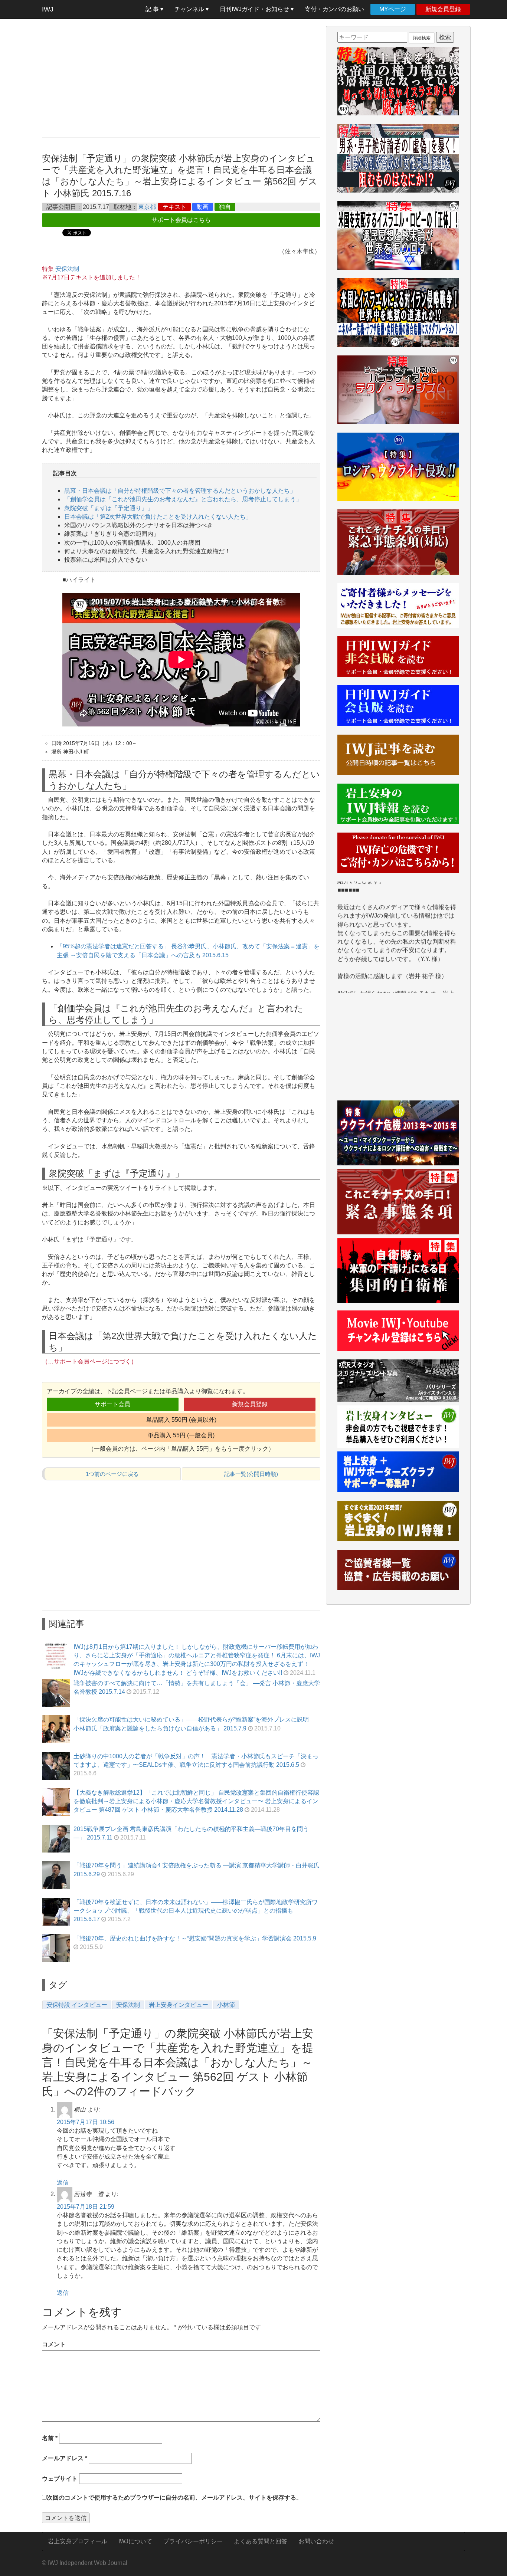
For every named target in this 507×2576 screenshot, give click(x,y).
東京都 (147, 207)
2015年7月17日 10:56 (86, 2122)
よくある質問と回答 (261, 2541)
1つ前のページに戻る (112, 1474)
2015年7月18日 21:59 (86, 2207)
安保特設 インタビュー (77, 2005)
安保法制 (67, 269)
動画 (203, 207)
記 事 (153, 9)
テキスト (174, 207)
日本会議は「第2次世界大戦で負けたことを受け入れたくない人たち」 (158, 517)
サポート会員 (112, 1404)
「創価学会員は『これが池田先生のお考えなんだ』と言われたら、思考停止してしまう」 (183, 499)
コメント (54, 2344)
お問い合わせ (316, 2541)
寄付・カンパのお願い (334, 9)
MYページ (393, 9)
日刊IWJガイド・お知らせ (255, 9)
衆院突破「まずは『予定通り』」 (109, 508)
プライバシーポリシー (193, 2541)
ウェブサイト (60, 2479)
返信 (63, 2183)
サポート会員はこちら (181, 220)
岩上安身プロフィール (78, 2541)
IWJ (48, 9)
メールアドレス (65, 2458)
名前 (50, 2438)
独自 (225, 207)
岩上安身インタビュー (179, 2005)
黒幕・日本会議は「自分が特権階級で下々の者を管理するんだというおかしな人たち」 (180, 491)
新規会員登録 (443, 9)
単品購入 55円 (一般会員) (181, 1435)
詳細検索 (422, 38)
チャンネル (190, 9)
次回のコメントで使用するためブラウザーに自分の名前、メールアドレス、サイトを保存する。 (174, 2498)
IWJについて (135, 2541)
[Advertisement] (181, 78)
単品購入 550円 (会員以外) (181, 1420)
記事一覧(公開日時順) (251, 1474)
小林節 (226, 2005)
